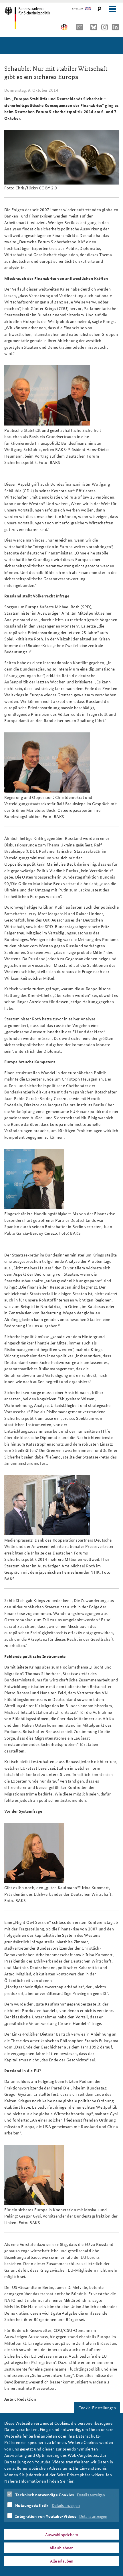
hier (70, 2481)
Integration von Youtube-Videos (46, 2516)
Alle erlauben (62, 2561)
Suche (99, 9)
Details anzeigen (91, 2495)
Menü (112, 9)
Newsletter (81, 27)
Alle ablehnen (61, 2548)
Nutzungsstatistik (32, 2505)
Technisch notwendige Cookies (45, 2495)
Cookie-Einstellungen (97, 2408)
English (78, 9)
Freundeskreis (65, 27)
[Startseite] (29, 18)
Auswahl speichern (62, 2534)
